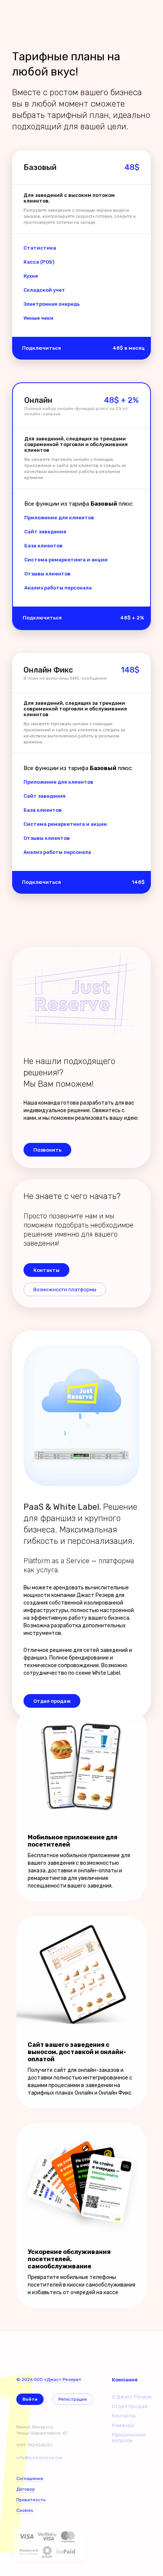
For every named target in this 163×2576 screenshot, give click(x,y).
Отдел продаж (130, 2406)
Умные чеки (38, 318)
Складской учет (44, 290)
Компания (125, 2380)
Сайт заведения (45, 532)
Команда (123, 2425)
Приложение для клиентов (59, 518)
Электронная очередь (52, 304)
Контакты (124, 2416)
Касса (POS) (39, 262)
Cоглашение (30, 2479)
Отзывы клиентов (47, 574)
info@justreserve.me (39, 2458)
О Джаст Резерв (132, 2397)
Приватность (31, 2500)
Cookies (25, 2510)
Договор (26, 2489)
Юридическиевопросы (129, 2438)
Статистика (40, 248)
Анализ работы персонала (58, 588)
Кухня (31, 276)
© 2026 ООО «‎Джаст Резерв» (49, 2380)
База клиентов (43, 546)
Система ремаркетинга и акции (66, 560)
